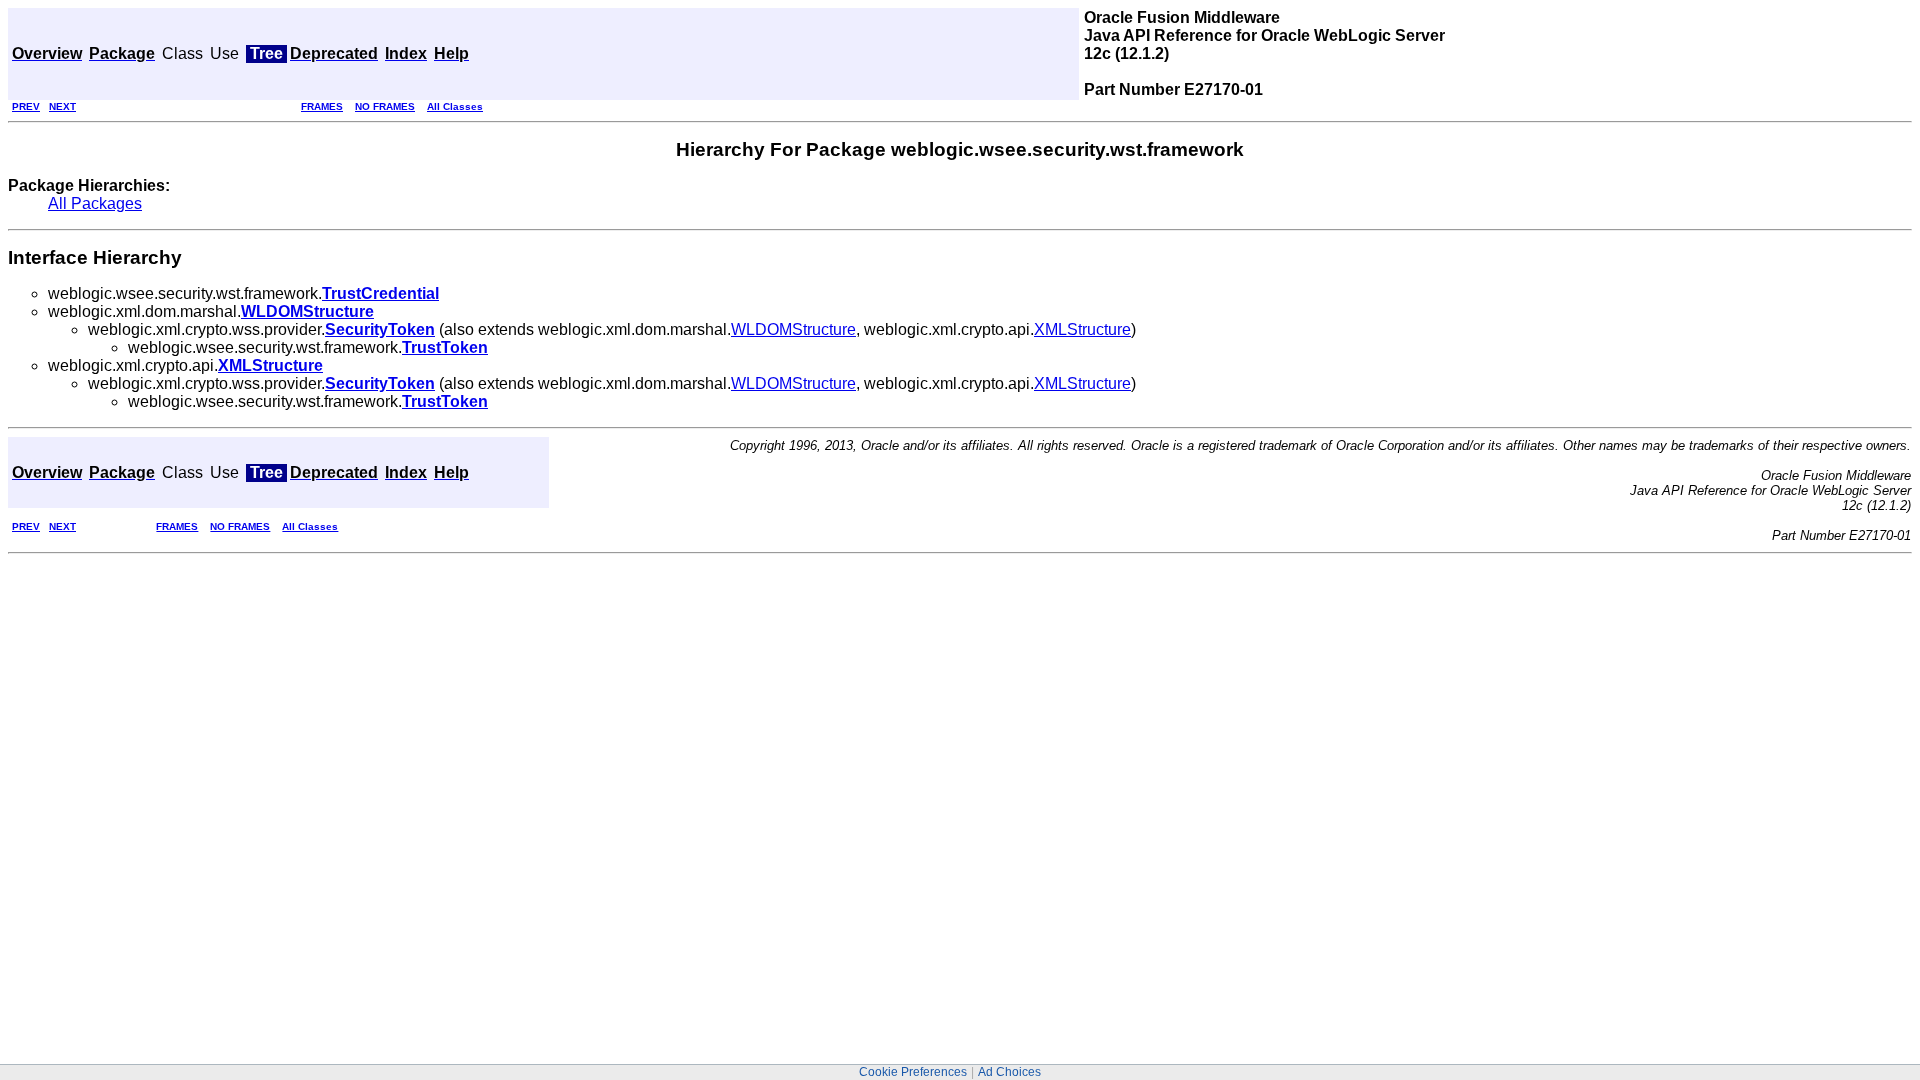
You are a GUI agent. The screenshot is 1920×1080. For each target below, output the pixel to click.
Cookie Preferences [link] (913, 1072)
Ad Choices (1009, 1072)
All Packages (95, 203)
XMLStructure (1082, 329)
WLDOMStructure (793, 329)
